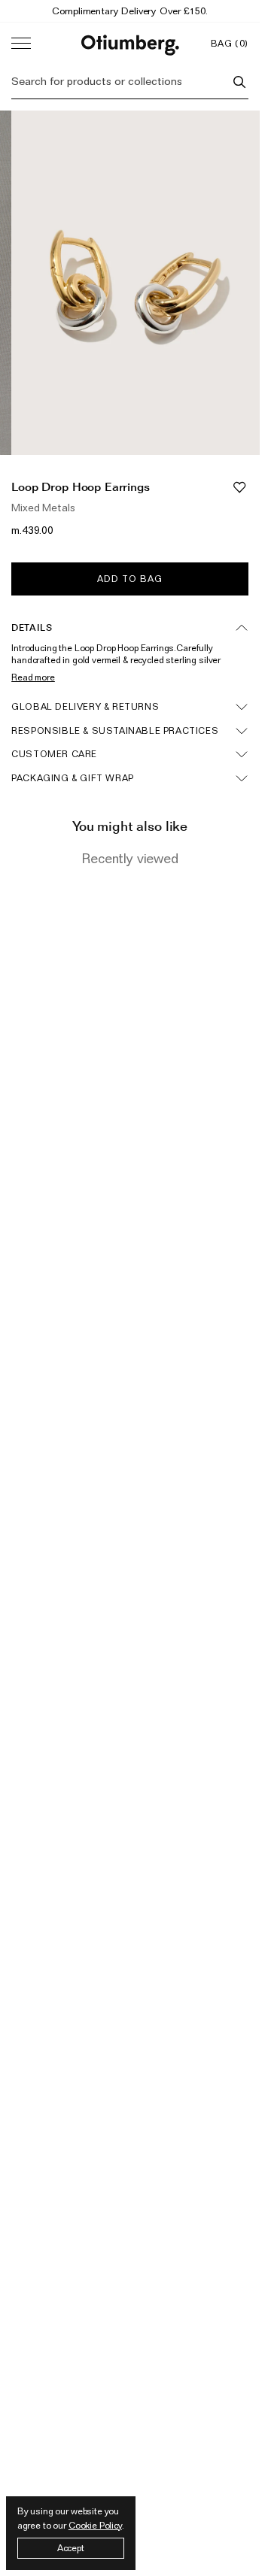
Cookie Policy (95, 2525)
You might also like (130, 826)
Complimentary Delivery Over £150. (129, 11)
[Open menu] (21, 44)
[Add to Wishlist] (239, 487)
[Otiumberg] (130, 43)
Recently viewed (130, 858)
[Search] (239, 82)
